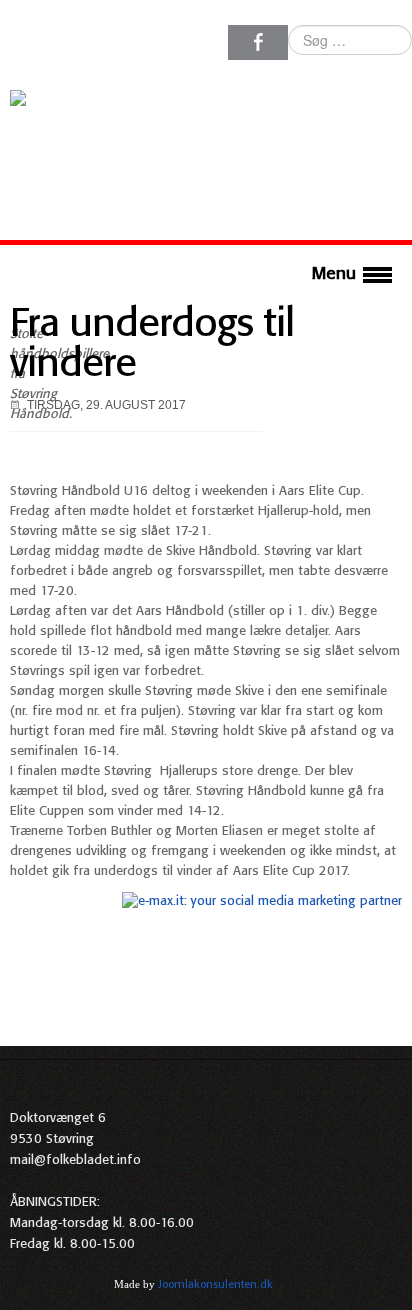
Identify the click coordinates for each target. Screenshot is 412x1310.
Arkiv (389, 1284)
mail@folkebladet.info (75, 1160)
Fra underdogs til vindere (152, 345)
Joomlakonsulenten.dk (215, 1285)
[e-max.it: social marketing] (262, 901)
